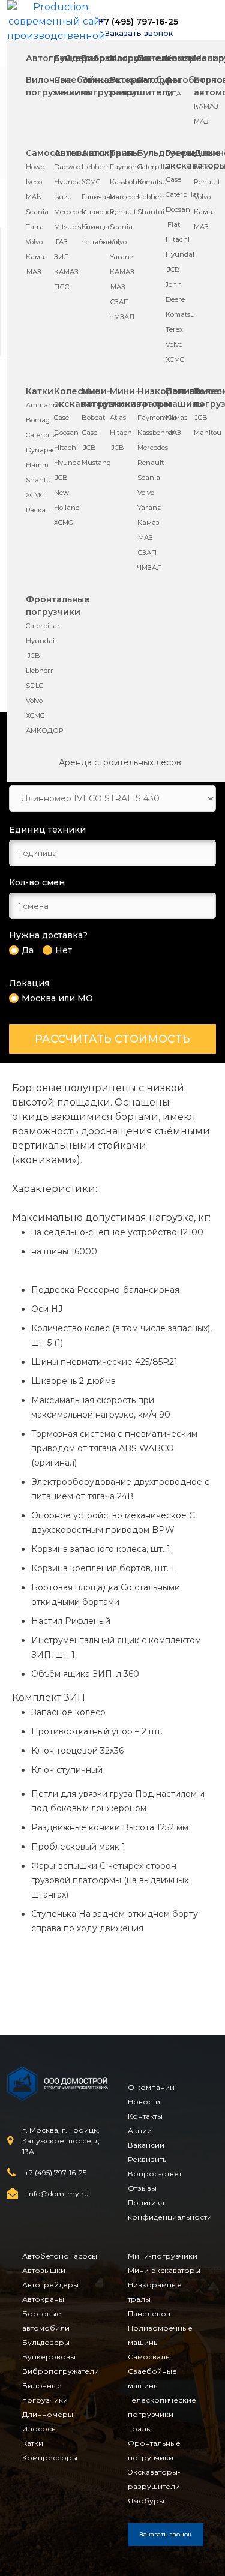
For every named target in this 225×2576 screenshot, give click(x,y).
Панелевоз (149, 2314)
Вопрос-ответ (155, 2174)
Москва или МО (57, 999)
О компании (151, 2087)
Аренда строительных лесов (120, 762)
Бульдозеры (46, 2342)
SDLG (35, 686)
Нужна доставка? (48, 936)
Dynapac (41, 450)
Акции (140, 2131)
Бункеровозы (49, 2357)
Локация (29, 984)
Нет (64, 951)
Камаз (37, 257)
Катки (40, 391)
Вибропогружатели (61, 2371)
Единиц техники (47, 830)
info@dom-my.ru (58, 2194)
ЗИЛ (61, 257)
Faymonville (130, 167)
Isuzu (63, 197)
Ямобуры (158, 80)
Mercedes (69, 212)
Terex (174, 329)
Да (28, 951)
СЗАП (119, 302)
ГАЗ (62, 242)
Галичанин (100, 197)
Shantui (151, 212)
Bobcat (93, 418)
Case (174, 179)
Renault (123, 212)
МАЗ (201, 121)
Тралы (124, 153)
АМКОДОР (44, 731)
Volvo (34, 242)
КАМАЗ (206, 106)
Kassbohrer (128, 182)
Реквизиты (148, 2159)
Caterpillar (154, 167)
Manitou (208, 433)
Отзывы (142, 2188)
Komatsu (152, 182)
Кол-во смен (37, 883)
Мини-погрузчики (163, 2256)
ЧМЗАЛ (122, 317)
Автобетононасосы (60, 2256)
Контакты (145, 2116)
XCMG (91, 182)
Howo (35, 167)
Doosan (178, 209)
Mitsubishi (71, 227)
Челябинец (101, 242)
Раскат (37, 510)
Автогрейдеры (50, 2285)
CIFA (174, 94)
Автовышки (44, 2270)
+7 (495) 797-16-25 (139, 22)
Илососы (130, 58)
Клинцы (95, 227)
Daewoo (67, 167)
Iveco (34, 182)
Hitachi (178, 239)
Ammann (42, 405)
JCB (174, 269)
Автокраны (43, 2299)
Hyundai (68, 182)
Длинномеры (48, 2414)
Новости (144, 2102)
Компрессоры (50, 2458)
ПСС (61, 287)
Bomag (38, 420)
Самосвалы (149, 2357)
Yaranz (121, 257)
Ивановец (99, 212)
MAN (34, 197)
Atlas (118, 418)
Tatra (35, 227)
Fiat (174, 224)
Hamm (37, 465)
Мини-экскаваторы (164, 2270)
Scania (37, 212)
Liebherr (95, 167)
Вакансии (146, 2145)
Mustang (96, 463)
